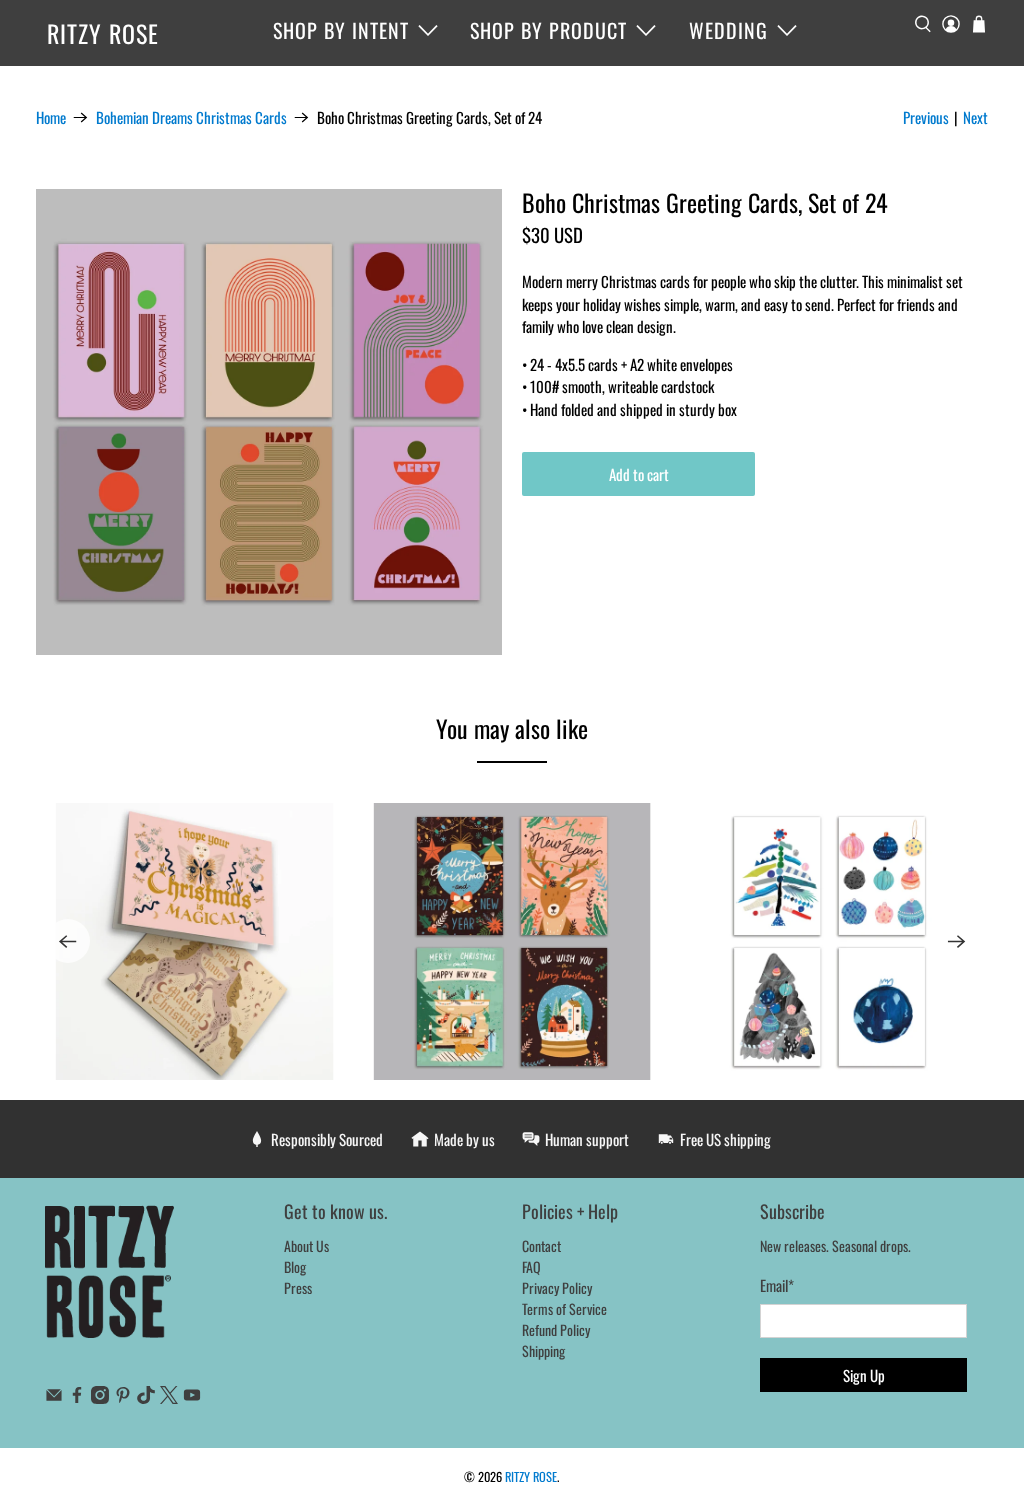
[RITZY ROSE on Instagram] (100, 1397)
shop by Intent (341, 30)
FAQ (531, 1266)
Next (975, 117)
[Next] (956, 941)
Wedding (728, 30)
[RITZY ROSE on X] (169, 1397)
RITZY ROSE (103, 33)
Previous (926, 117)
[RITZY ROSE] (110, 1282)
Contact (541, 1245)
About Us (306, 1245)
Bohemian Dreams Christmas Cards (191, 117)
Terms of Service (564, 1308)
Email (777, 1285)
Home (51, 117)
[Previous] (68, 941)
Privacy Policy (557, 1287)
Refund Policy (556, 1329)
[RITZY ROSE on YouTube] (192, 1397)
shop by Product (548, 30)
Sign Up (864, 1375)
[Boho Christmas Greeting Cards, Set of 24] (269, 422)
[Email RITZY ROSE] (54, 1397)
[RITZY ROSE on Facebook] (77, 1397)
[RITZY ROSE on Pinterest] (123, 1397)
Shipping (543, 1350)
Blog (295, 1266)
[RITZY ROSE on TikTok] (146, 1397)
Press (298, 1287)
